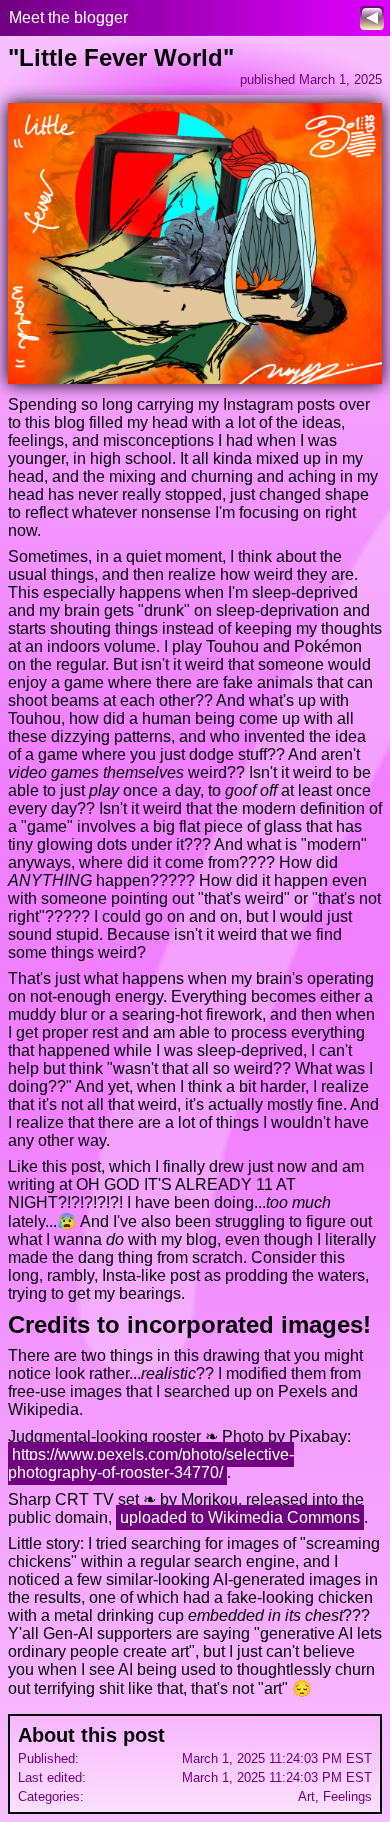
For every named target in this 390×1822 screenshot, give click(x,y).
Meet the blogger (68, 17)
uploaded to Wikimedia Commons (240, 1517)
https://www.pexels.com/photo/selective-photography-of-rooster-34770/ (151, 1463)
